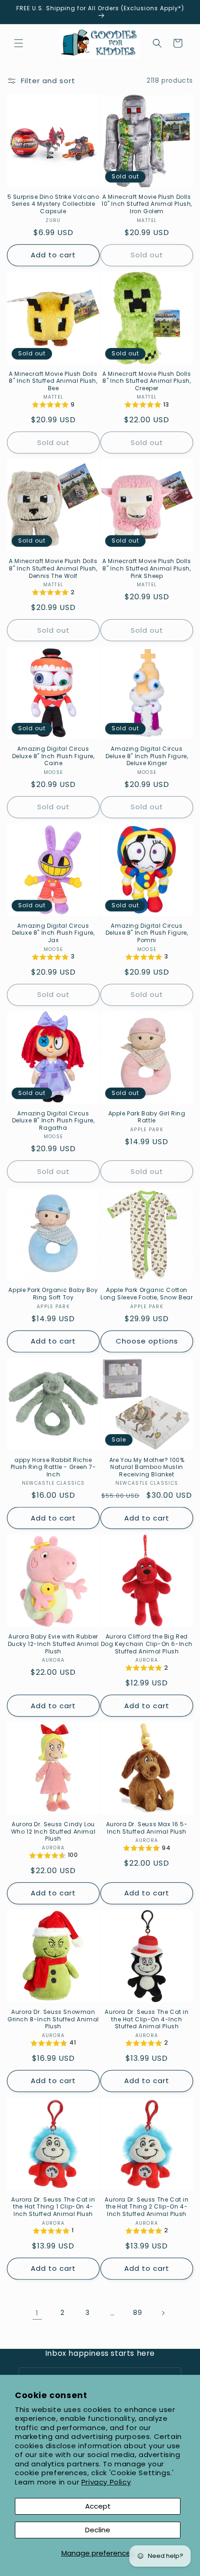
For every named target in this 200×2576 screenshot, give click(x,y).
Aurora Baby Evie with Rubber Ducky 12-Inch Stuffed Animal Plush (53, 1644)
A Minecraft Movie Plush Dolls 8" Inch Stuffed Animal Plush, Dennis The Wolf (53, 568)
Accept (98, 2506)
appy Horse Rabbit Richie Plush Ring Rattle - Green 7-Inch (53, 1467)
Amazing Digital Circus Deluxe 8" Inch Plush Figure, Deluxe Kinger (147, 756)
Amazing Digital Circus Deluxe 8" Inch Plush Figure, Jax (53, 933)
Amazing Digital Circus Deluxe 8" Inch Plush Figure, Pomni (147, 933)
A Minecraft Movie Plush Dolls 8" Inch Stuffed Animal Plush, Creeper (147, 381)
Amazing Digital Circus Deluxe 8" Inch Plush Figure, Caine (53, 756)
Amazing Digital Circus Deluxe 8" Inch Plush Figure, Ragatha (53, 1121)
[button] (19, 43)
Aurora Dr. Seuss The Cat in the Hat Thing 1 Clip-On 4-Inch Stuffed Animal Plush (53, 2207)
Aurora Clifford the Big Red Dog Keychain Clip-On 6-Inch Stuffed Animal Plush (147, 1644)
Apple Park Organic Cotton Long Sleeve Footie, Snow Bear (147, 1294)
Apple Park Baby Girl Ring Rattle (147, 1117)
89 (137, 2313)
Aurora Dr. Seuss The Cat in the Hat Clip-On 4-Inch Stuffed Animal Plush (147, 2019)
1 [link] (37, 2313)
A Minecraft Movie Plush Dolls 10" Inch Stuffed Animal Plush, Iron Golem (147, 204)
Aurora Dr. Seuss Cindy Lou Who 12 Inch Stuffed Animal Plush (53, 1832)
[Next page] (163, 2313)
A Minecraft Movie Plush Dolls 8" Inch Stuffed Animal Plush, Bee (53, 381)
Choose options (147, 1341)
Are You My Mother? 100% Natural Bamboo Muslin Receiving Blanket (147, 1467)
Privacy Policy (106, 2482)
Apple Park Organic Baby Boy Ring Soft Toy (53, 1294)
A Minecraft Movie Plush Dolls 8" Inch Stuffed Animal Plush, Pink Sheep (147, 568)
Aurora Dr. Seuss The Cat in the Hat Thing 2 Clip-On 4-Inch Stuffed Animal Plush (147, 2207)
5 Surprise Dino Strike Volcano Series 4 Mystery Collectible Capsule (53, 204)
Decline (98, 2530)
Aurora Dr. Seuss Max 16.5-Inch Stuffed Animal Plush (147, 1828)
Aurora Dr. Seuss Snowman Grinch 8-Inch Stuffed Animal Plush (53, 2019)
